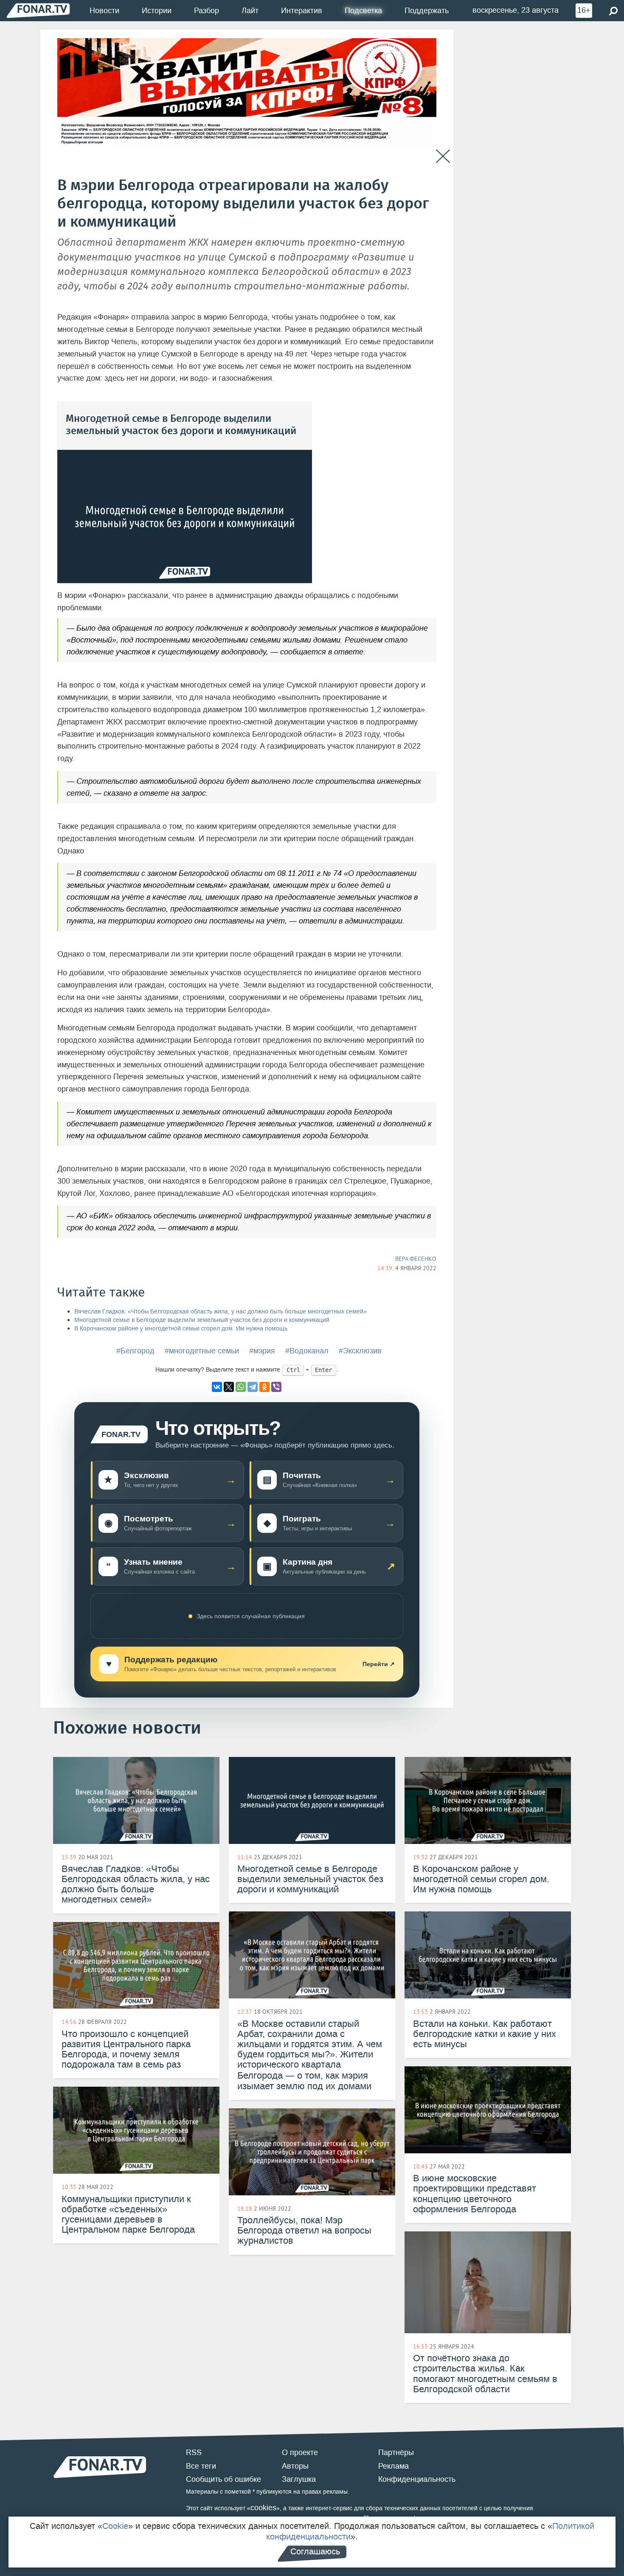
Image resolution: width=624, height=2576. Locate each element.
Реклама (394, 2466)
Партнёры (396, 2453)
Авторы (295, 2466)
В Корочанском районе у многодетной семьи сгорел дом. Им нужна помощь (181, 1329)
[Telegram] (253, 1387)
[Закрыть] (443, 156)
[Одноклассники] (264, 1387)
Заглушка (299, 2479)
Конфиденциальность (417, 2479)
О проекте (300, 2453)
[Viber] (276, 1387)
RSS (194, 2453)
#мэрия (262, 1351)
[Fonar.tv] (38, 10)
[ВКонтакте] (217, 1387)
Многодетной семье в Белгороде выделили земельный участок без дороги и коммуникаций (202, 1320)
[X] (229, 1387)
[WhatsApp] (241, 1387)
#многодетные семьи (202, 1351)
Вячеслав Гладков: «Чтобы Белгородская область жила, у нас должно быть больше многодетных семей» (221, 1312)
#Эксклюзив (360, 1351)
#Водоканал (307, 1351)
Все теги (201, 2466)
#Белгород (135, 1351)
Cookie (115, 2526)
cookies (263, 2508)
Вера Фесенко (416, 1259)
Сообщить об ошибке (223, 2479)
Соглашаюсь (315, 2551)
